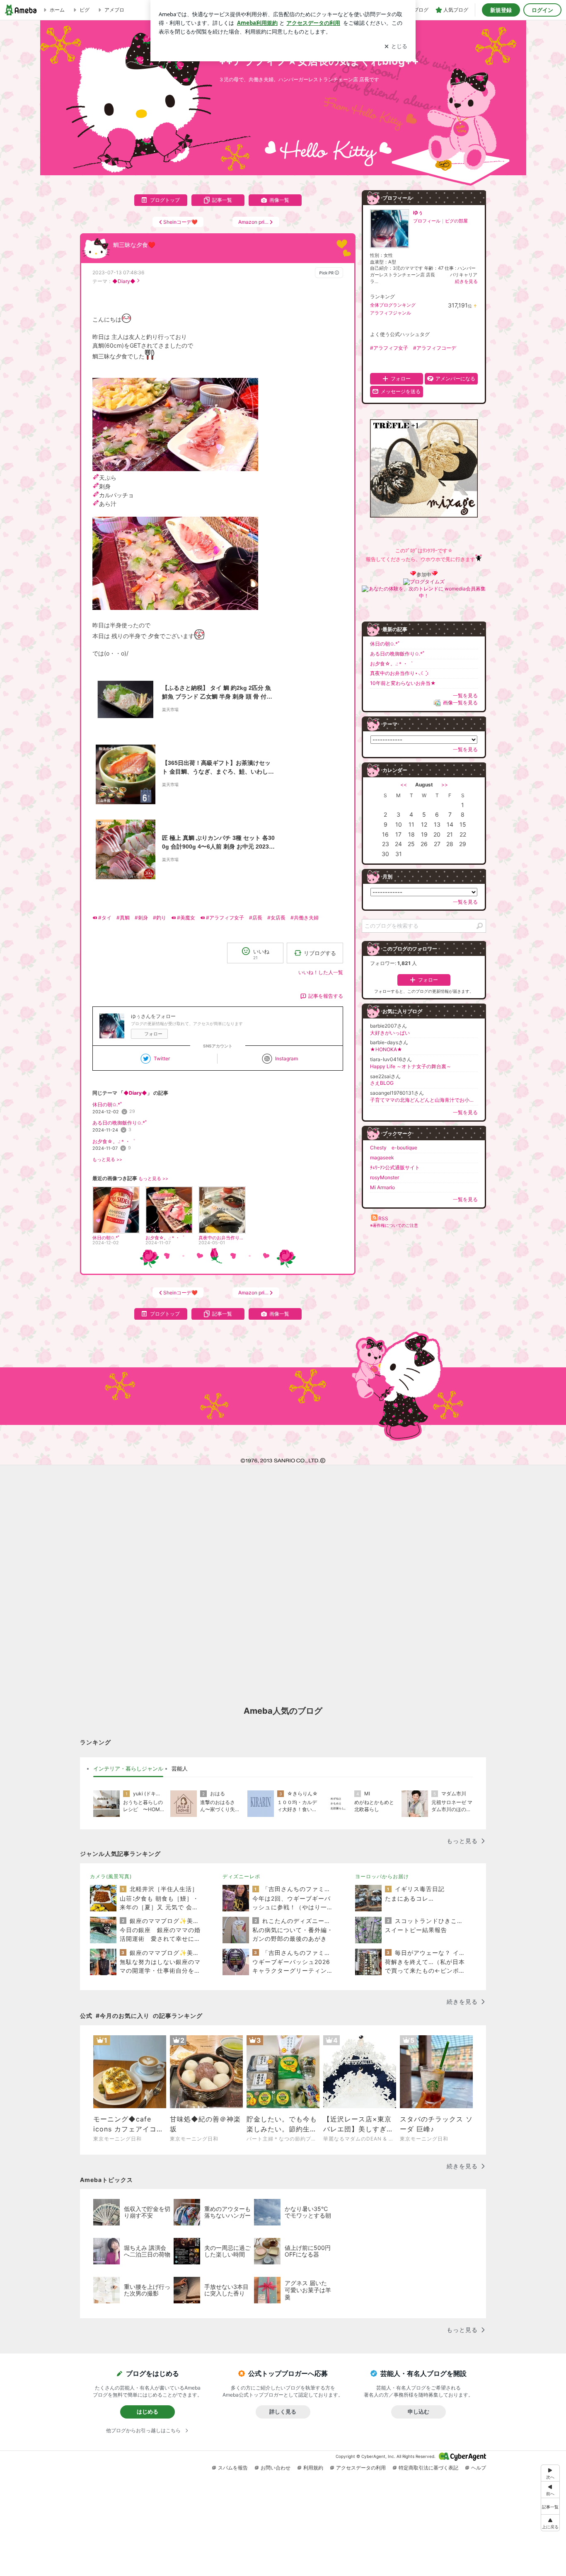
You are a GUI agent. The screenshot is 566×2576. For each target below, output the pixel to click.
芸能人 (180, 1768)
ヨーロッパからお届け (382, 1876)
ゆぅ (418, 212)
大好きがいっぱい (390, 1033)
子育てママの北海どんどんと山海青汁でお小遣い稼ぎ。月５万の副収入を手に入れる (424, 1100)
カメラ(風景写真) (111, 1876)
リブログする (320, 953)
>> (445, 785)
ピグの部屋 (456, 221)
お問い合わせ (276, 2468)
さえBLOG (382, 1083)
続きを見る (466, 281)
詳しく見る (283, 2412)
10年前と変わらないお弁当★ (403, 683)
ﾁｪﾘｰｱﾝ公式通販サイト (395, 1167)
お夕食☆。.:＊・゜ (114, 1141)
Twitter (162, 1058)
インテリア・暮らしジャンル (128, 1768)
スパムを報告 (233, 2468)
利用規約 (313, 2468)
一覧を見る (465, 695)
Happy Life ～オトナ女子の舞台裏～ (411, 1066)
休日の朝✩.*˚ (107, 1104)
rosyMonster (385, 1177)
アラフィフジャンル (391, 313)
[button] (550, 2523)
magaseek (382, 1157)
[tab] (128, 1769)
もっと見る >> (107, 1160)
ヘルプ (479, 2468)
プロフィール (427, 221)
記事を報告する (326, 996)
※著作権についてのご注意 (394, 1225)
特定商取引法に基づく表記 (428, 2468)
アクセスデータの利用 (361, 2468)
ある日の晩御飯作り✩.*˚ (120, 1123)
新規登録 (501, 10)
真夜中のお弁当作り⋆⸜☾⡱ (399, 673)
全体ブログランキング (393, 305)
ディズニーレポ (241, 1876)
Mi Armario (382, 1187)
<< (404, 785)
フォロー (153, 1034)
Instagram (287, 1058)
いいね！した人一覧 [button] (321, 972)
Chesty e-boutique (394, 1148)
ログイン (542, 10)
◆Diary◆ (124, 281)
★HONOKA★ (386, 1049)
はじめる (148, 2412)
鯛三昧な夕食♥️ (134, 245)
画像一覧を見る (460, 703)
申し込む (418, 2412)
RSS (383, 1218)
